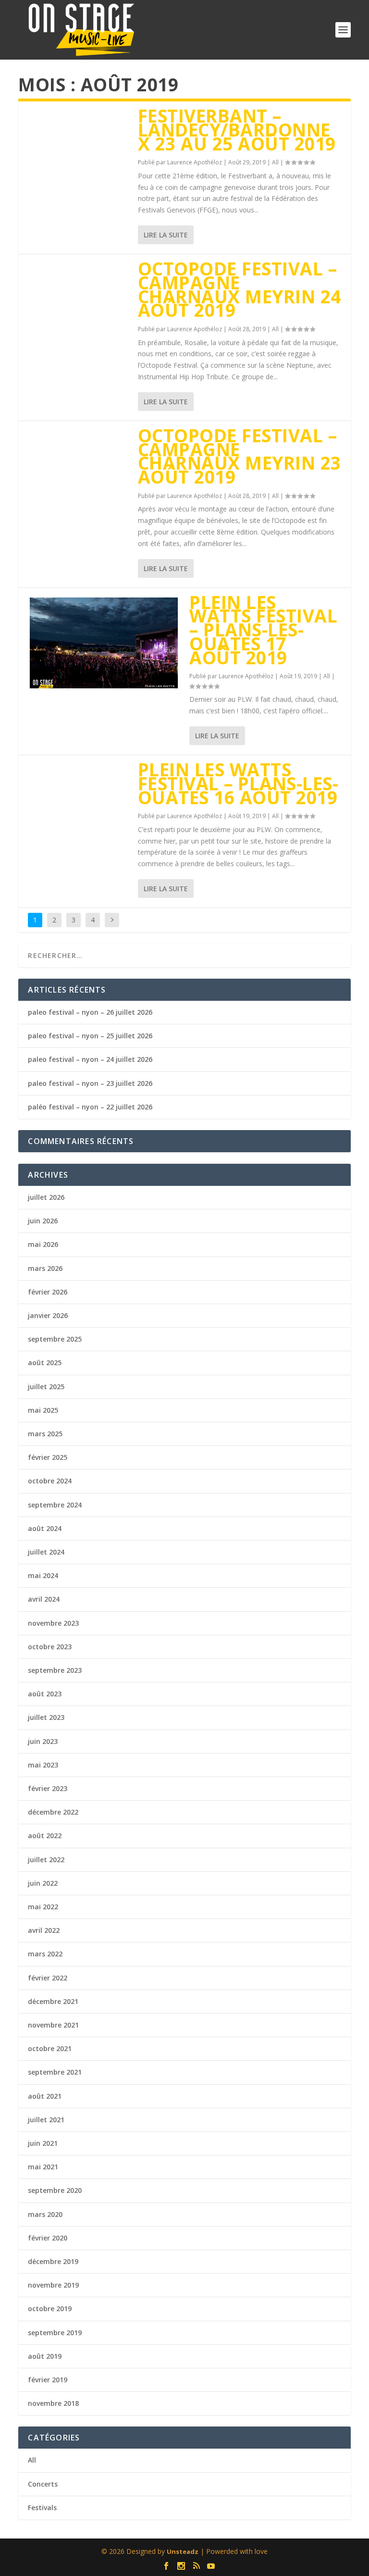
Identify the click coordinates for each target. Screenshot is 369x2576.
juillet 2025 (46, 1387)
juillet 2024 (46, 1552)
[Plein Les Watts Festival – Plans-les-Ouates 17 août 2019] (104, 643)
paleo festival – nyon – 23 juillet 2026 (90, 1083)
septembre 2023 (55, 1670)
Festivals (42, 2508)
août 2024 (45, 1528)
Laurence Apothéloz (195, 162)
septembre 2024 (55, 1505)
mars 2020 (45, 2214)
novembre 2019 (53, 2285)
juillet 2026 (46, 1197)
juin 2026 (43, 1221)
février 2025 (48, 1457)
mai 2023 (43, 1765)
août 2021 (45, 2096)
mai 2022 (43, 1907)
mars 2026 (45, 1268)
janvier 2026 (48, 1315)
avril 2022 (44, 1930)
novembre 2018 (53, 2403)
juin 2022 (43, 1883)
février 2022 (48, 1978)
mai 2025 (43, 1410)
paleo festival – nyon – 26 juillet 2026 (90, 1012)
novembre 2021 (53, 2025)
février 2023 (48, 1788)
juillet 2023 (46, 1717)
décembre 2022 (53, 1812)
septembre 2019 (55, 2333)
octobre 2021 (50, 2048)
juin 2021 (43, 2143)
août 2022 (45, 1836)
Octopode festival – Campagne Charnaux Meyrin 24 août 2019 (240, 289)
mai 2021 (43, 2167)
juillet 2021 (46, 2120)
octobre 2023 (50, 1647)
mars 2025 (45, 1434)
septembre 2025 (55, 1339)
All (275, 162)
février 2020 (48, 2238)
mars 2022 (45, 1954)
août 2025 (45, 1363)
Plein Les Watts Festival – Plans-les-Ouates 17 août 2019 (263, 630)
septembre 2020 (55, 2190)
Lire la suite (166, 235)
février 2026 (48, 1292)
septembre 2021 (55, 2072)
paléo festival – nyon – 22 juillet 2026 (90, 1107)
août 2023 (45, 1694)
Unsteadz (183, 2551)
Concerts (43, 2484)
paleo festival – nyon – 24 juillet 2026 (90, 1059)
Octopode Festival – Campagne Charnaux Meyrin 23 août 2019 (240, 456)
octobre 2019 (50, 2308)
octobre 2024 (50, 1481)
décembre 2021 (53, 2001)
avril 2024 (44, 1599)
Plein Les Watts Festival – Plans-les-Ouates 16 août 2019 (238, 783)
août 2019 (45, 2356)
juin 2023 (43, 1741)
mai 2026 (43, 1244)
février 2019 (48, 2380)
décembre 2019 (53, 2261)
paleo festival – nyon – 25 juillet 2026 (90, 1036)
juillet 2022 (46, 1860)
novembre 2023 (53, 1623)
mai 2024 (43, 1575)
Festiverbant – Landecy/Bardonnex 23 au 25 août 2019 (237, 130)
